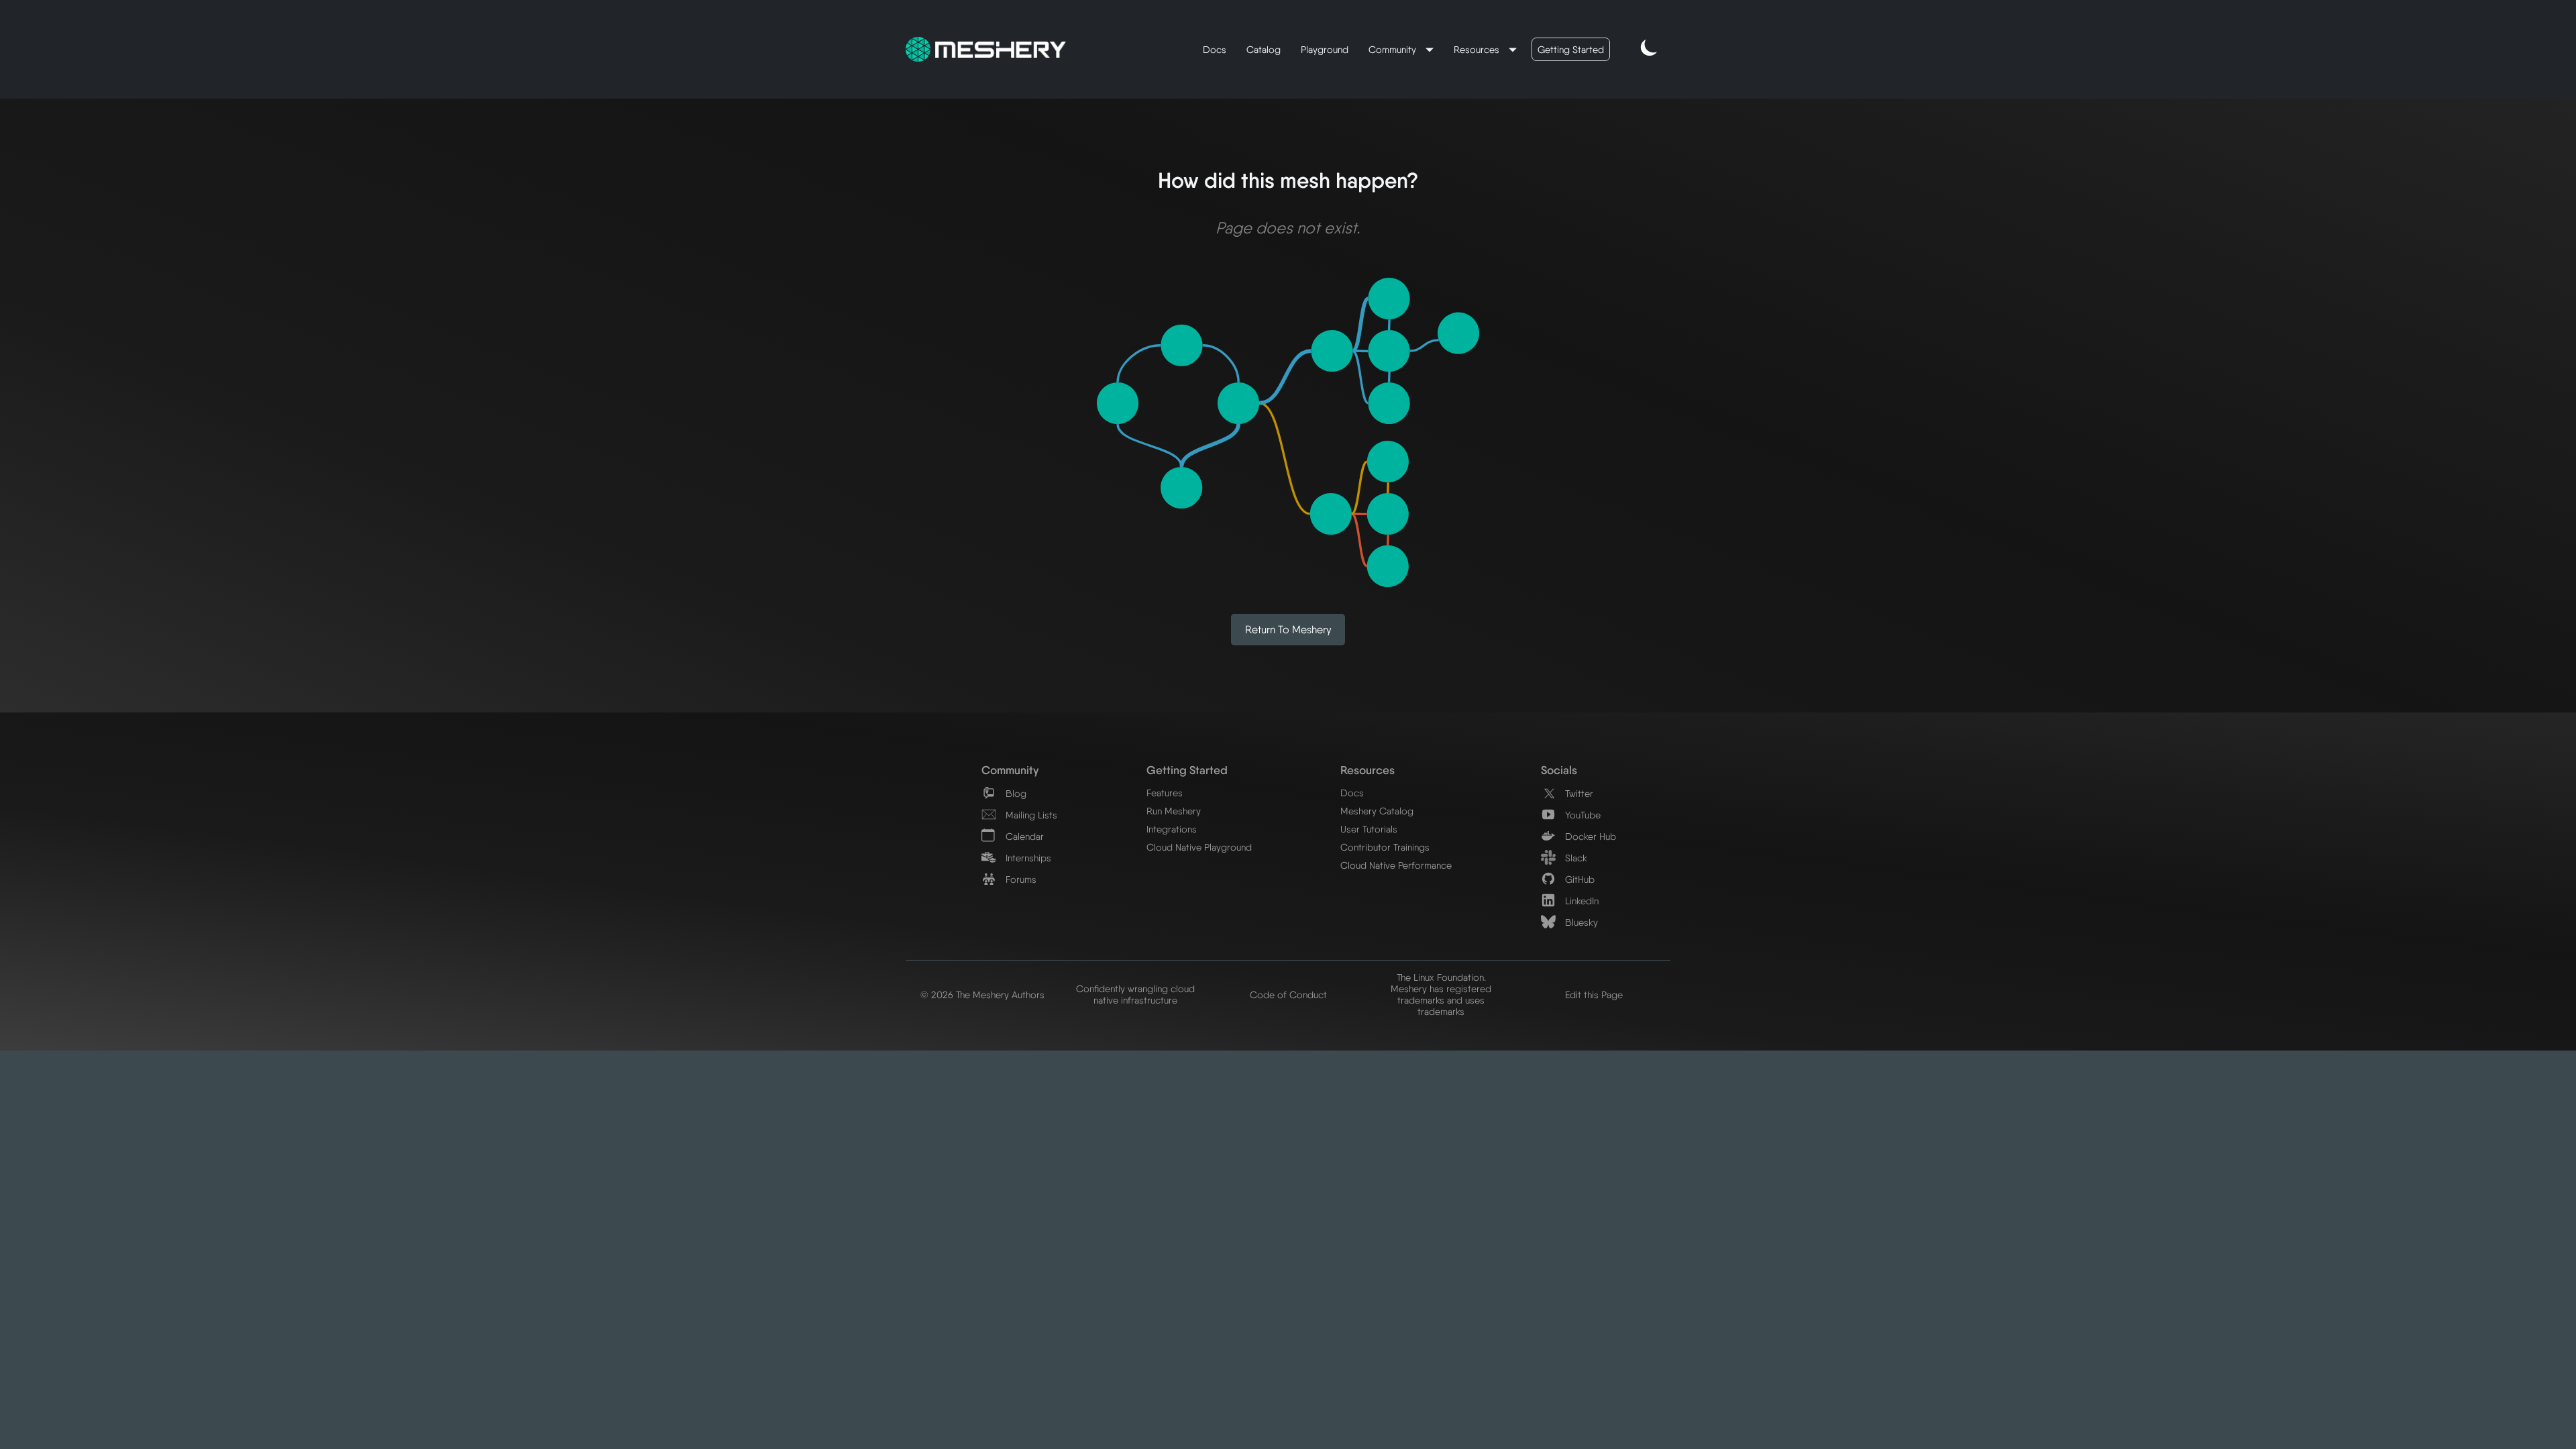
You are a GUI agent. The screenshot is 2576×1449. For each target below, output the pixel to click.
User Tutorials (1369, 829)
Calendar (1023, 836)
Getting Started (1571, 49)
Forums (1020, 879)
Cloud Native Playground (1199, 847)
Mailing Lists (1030, 815)
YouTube (1581, 815)
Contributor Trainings (1385, 847)
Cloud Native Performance (1396, 865)
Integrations (1172, 829)
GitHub (1578, 879)
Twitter (1578, 793)
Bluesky (1580, 922)
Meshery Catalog (1377, 811)
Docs (1215, 49)
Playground (1325, 49)
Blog (1015, 793)
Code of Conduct (1288, 995)
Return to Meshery (1288, 630)
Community (1394, 49)
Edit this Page (1594, 995)
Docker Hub (1589, 836)
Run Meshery (1174, 811)
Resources (1478, 49)
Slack (1575, 858)
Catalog (1264, 49)
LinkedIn (1580, 901)
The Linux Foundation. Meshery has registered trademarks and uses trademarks (1441, 994)
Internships (1027, 858)
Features (1165, 793)
